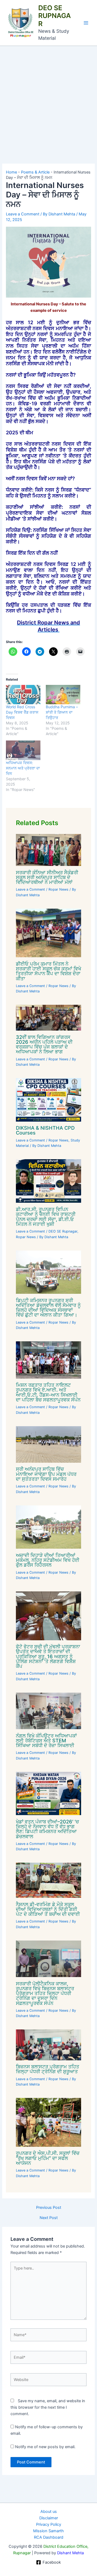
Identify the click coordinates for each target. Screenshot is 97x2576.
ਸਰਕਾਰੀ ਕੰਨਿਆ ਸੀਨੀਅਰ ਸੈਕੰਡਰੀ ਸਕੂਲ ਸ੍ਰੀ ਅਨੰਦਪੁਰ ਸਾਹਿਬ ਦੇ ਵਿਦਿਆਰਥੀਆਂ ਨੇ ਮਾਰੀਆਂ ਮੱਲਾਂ (47, 877)
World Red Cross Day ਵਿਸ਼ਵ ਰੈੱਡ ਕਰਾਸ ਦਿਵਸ (22, 712)
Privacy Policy (49, 2524)
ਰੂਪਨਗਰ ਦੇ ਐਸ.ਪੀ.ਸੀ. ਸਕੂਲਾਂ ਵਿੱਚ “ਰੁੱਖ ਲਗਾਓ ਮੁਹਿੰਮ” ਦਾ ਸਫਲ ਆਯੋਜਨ (48, 2158)
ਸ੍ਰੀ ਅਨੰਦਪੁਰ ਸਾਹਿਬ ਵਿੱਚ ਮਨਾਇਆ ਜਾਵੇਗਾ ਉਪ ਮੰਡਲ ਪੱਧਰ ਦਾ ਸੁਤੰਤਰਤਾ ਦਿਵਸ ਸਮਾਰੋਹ (46, 1474)
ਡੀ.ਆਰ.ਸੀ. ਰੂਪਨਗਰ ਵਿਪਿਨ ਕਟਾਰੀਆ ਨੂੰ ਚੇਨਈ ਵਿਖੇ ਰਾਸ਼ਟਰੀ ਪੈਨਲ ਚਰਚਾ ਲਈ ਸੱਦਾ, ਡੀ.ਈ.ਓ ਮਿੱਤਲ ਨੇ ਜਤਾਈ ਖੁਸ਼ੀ (46, 1217)
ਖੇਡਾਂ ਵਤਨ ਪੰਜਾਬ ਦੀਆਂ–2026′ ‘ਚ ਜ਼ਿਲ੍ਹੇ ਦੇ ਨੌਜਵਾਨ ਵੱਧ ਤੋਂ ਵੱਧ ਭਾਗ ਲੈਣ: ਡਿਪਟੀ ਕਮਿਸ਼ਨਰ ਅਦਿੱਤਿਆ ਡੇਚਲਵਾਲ (47, 1829)
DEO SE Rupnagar (63, 1231)
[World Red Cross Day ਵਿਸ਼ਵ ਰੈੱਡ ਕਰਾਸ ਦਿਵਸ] (23, 695)
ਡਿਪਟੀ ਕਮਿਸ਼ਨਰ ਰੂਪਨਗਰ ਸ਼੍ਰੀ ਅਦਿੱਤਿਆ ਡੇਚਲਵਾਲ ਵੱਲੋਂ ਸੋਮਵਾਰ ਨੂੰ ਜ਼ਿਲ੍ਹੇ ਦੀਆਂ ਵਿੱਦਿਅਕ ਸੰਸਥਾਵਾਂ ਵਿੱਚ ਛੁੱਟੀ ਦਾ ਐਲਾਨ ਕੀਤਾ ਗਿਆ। (48, 1308)
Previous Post (49, 2208)
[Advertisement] (48, 97)
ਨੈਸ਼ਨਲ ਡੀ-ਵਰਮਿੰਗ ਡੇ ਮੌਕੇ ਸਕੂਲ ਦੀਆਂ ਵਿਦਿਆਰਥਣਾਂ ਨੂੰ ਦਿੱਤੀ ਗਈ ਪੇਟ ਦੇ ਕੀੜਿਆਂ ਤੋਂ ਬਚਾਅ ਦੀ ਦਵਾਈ (48, 1909)
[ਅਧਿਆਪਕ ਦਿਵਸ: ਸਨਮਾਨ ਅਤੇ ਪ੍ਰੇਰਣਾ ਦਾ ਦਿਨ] (23, 750)
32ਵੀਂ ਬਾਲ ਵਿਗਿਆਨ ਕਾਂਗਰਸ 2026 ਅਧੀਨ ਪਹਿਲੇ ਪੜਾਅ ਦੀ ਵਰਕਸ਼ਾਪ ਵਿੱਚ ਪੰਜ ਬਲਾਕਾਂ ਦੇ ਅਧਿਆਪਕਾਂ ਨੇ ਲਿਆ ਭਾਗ (44, 1044)
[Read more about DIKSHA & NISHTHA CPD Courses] (48, 1100)
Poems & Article (35, 172)
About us (49, 2512)
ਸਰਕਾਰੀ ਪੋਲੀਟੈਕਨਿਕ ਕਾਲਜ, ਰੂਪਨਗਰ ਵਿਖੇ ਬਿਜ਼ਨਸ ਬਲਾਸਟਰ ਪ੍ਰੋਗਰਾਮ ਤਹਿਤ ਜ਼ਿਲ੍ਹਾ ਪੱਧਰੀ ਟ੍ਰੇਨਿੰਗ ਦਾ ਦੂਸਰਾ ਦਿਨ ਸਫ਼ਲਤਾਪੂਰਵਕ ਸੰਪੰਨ (45, 1993)
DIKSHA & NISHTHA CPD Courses (45, 1130)
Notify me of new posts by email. (45, 2447)
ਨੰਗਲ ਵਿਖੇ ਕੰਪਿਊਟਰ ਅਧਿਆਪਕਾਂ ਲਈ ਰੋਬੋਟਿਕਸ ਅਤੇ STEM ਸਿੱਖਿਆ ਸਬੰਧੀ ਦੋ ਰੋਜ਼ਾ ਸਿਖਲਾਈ (46, 1740)
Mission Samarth (48, 2531)
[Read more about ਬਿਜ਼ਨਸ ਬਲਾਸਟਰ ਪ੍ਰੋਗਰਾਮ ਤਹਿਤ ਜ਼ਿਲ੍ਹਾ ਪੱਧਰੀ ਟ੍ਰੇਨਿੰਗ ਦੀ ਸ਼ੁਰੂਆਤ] (48, 2044)
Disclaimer (49, 2518)
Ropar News (58, 889)
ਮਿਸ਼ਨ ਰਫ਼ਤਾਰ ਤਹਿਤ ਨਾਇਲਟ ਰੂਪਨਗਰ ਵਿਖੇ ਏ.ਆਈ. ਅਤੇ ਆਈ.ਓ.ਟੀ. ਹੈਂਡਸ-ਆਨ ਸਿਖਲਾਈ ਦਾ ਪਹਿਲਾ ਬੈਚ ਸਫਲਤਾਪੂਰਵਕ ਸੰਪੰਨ (48, 1392)
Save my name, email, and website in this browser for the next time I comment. (48, 2407)
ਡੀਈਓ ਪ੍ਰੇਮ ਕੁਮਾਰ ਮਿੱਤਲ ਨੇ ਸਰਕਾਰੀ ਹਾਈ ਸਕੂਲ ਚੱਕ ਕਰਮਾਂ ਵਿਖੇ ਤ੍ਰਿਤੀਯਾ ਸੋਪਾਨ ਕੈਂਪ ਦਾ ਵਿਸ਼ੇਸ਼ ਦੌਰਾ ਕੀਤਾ (48, 971)
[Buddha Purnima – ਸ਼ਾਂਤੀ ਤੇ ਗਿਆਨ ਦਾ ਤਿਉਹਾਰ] (63, 695)
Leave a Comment (23, 214)
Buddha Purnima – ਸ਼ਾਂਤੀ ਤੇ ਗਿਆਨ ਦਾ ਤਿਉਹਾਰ (62, 712)
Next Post (49, 2218)
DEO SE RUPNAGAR (55, 16)
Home (11, 172)
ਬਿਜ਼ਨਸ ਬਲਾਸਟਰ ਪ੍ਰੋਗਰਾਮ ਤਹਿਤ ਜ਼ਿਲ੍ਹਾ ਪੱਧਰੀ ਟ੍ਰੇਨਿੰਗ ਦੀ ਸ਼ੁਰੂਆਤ (48, 2069)
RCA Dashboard (49, 2537)
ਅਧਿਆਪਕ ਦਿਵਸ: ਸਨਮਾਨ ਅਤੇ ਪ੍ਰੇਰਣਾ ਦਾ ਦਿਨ (23, 768)
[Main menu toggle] (86, 23)
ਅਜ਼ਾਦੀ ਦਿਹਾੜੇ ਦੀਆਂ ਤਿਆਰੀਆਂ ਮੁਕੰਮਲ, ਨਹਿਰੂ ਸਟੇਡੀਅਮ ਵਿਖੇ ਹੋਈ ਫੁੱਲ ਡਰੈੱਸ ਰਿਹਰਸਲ (48, 1560)
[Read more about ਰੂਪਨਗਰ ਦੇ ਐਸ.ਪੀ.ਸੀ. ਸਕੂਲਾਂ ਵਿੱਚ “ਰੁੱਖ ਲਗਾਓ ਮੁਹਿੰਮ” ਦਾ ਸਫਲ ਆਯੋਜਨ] (48, 2122)
